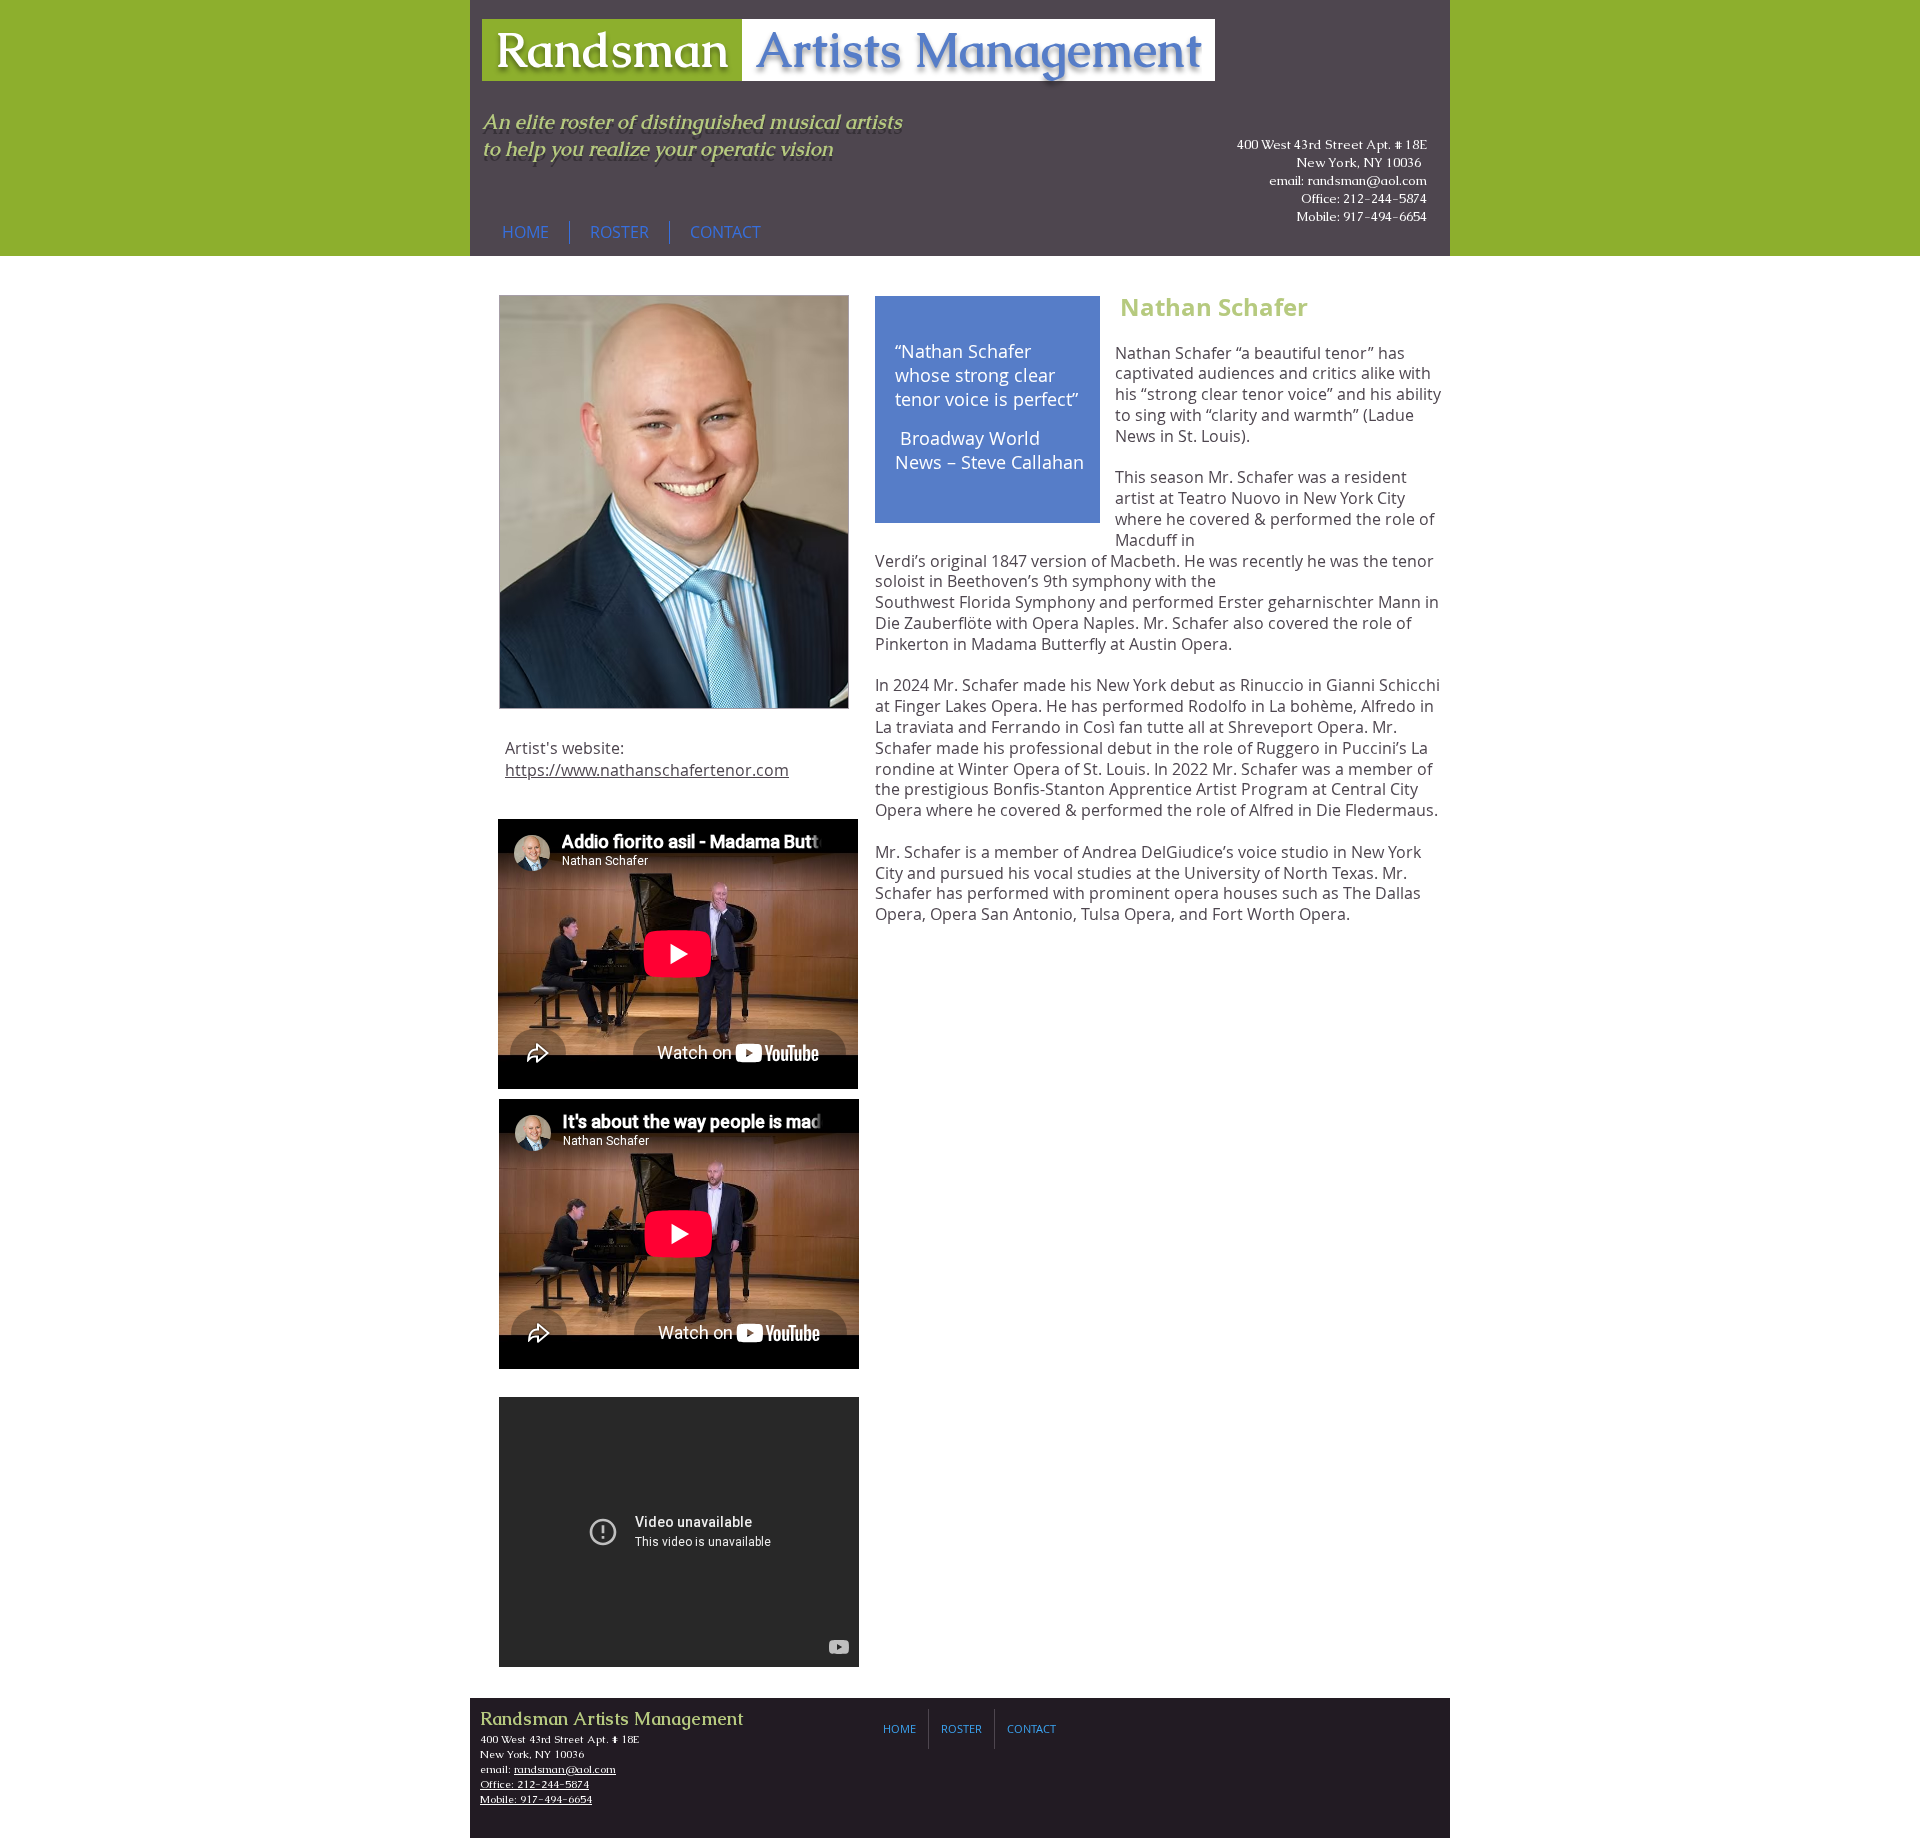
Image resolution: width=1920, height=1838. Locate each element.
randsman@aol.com (565, 1769)
